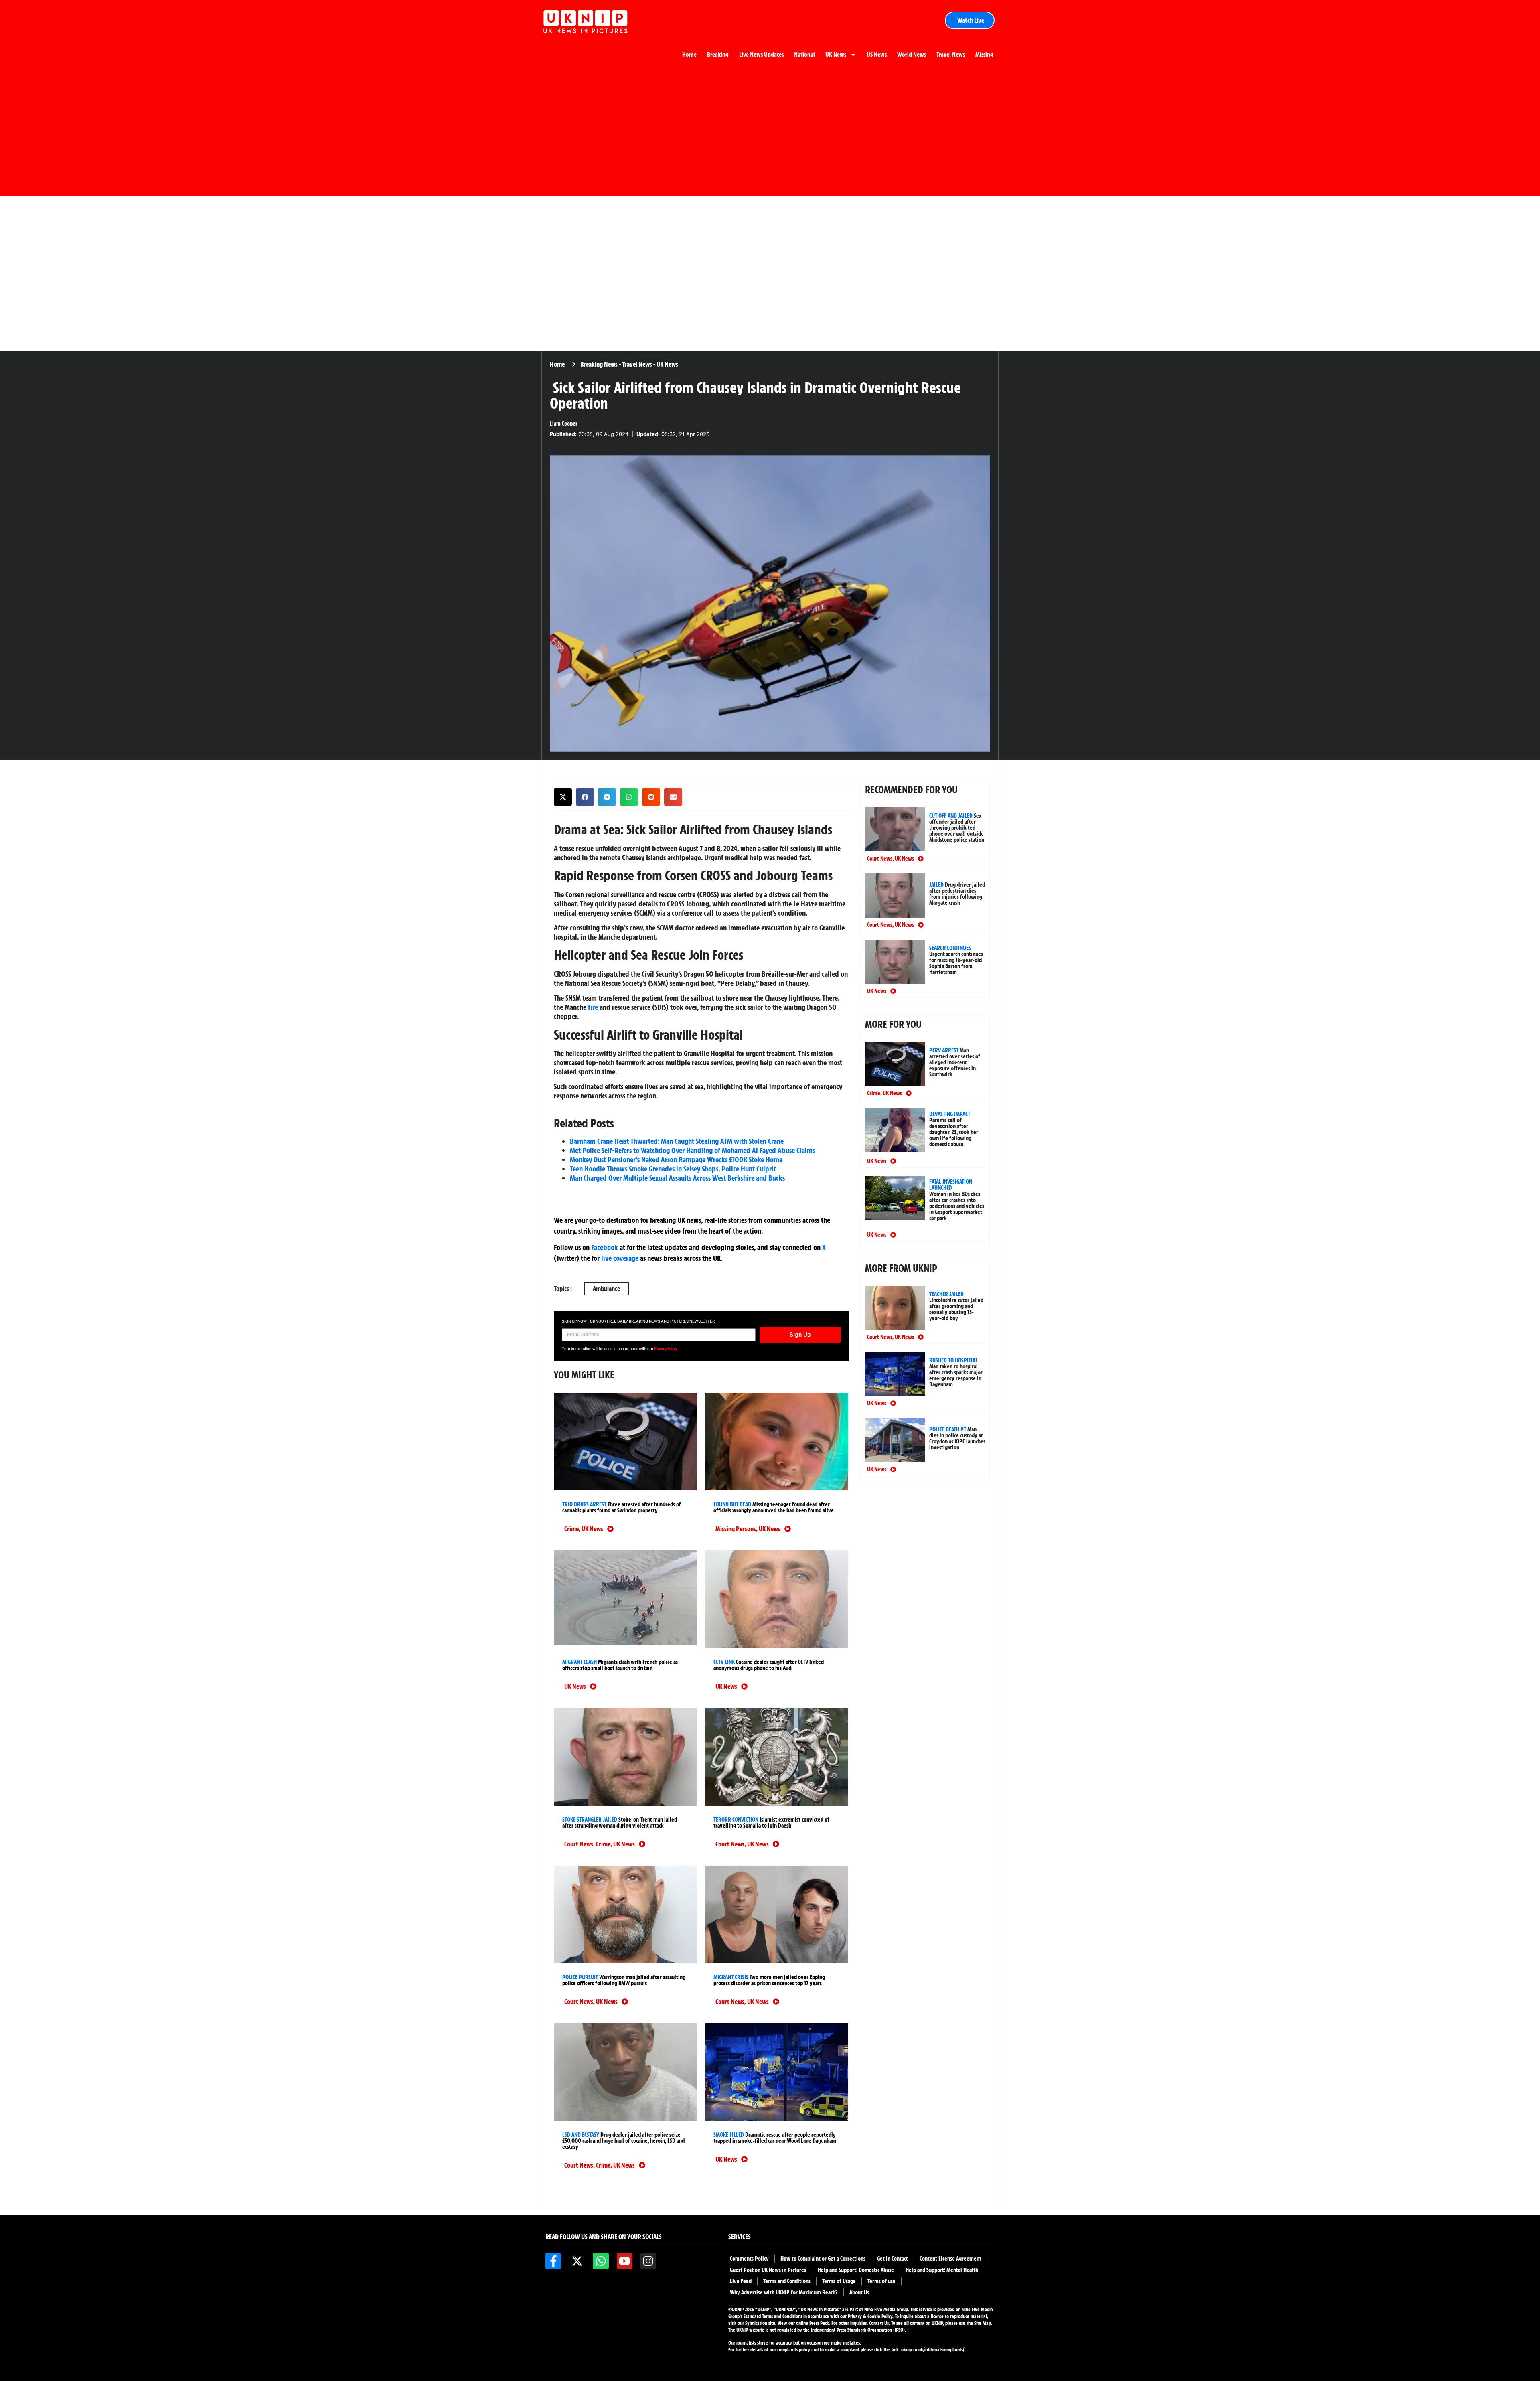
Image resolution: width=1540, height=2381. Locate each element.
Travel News (951, 54)
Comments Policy (749, 2259)
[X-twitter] (577, 2261)
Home (689, 54)
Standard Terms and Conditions (773, 2316)
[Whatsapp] (601, 2261)
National (804, 54)
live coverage (619, 1258)
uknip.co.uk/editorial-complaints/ (933, 2350)
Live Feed (741, 2281)
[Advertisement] (770, 132)
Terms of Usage (839, 2281)
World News (912, 54)
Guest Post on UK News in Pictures (768, 2270)
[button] (563, 797)
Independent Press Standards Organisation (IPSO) (858, 2330)
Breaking (718, 54)
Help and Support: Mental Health (942, 2270)
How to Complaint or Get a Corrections (823, 2259)
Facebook (605, 1247)
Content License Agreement (950, 2259)
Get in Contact (893, 2259)
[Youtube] (625, 2261)
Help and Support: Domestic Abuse (856, 2270)
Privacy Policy (666, 1348)
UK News (836, 54)
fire (593, 1007)
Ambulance (606, 1289)
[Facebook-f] (553, 2261)
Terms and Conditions (787, 2281)
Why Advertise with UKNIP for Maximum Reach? (784, 2292)
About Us (859, 2292)
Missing (984, 54)
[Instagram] (648, 2261)
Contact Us (879, 2323)
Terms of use (881, 2281)
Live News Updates (761, 54)
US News (877, 54)
